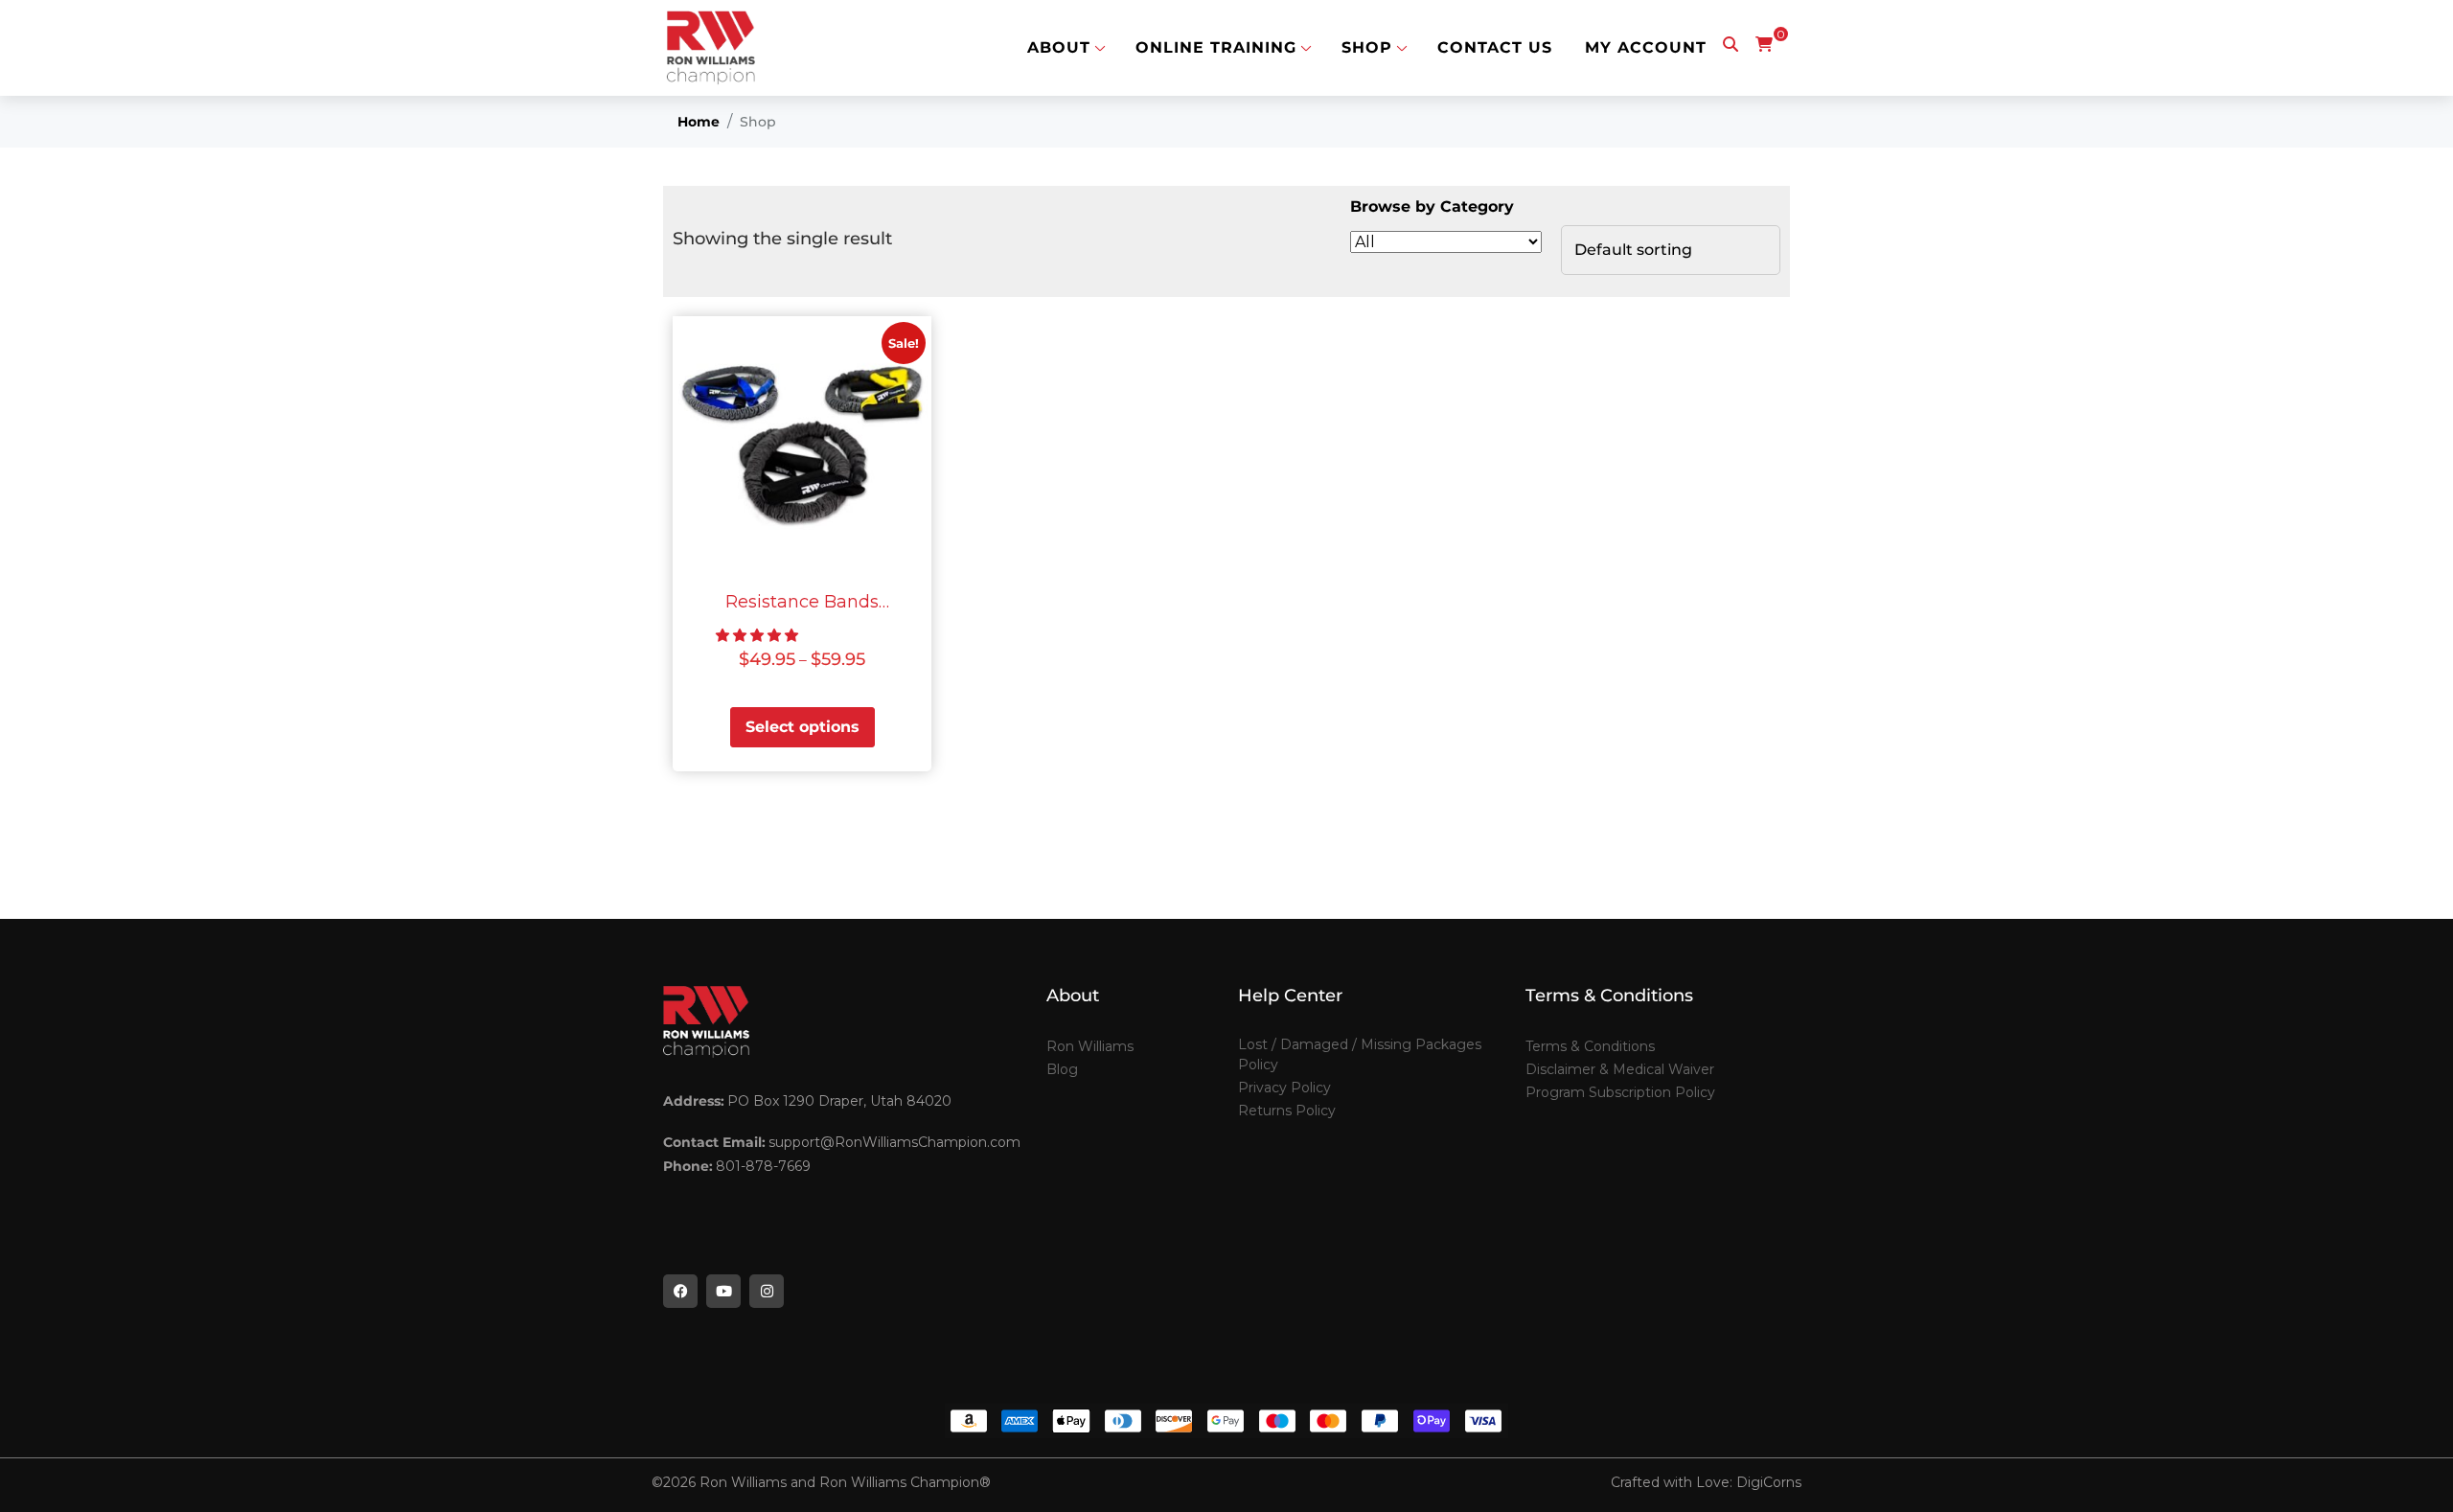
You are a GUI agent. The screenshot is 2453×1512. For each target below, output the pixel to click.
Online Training (1216, 48)
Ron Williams (1090, 1046)
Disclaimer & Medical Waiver (1620, 1069)
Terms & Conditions (1590, 1046)
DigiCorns (1769, 1482)
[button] (757, 635)
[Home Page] (711, 48)
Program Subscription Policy (1620, 1092)
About (1059, 48)
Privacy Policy (1284, 1088)
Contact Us (1495, 48)
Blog (1062, 1069)
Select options (802, 727)
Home (699, 122)
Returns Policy (1287, 1111)
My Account (1646, 48)
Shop (1367, 48)
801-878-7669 (763, 1166)
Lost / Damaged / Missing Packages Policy (1360, 1054)
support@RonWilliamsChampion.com (894, 1142)
